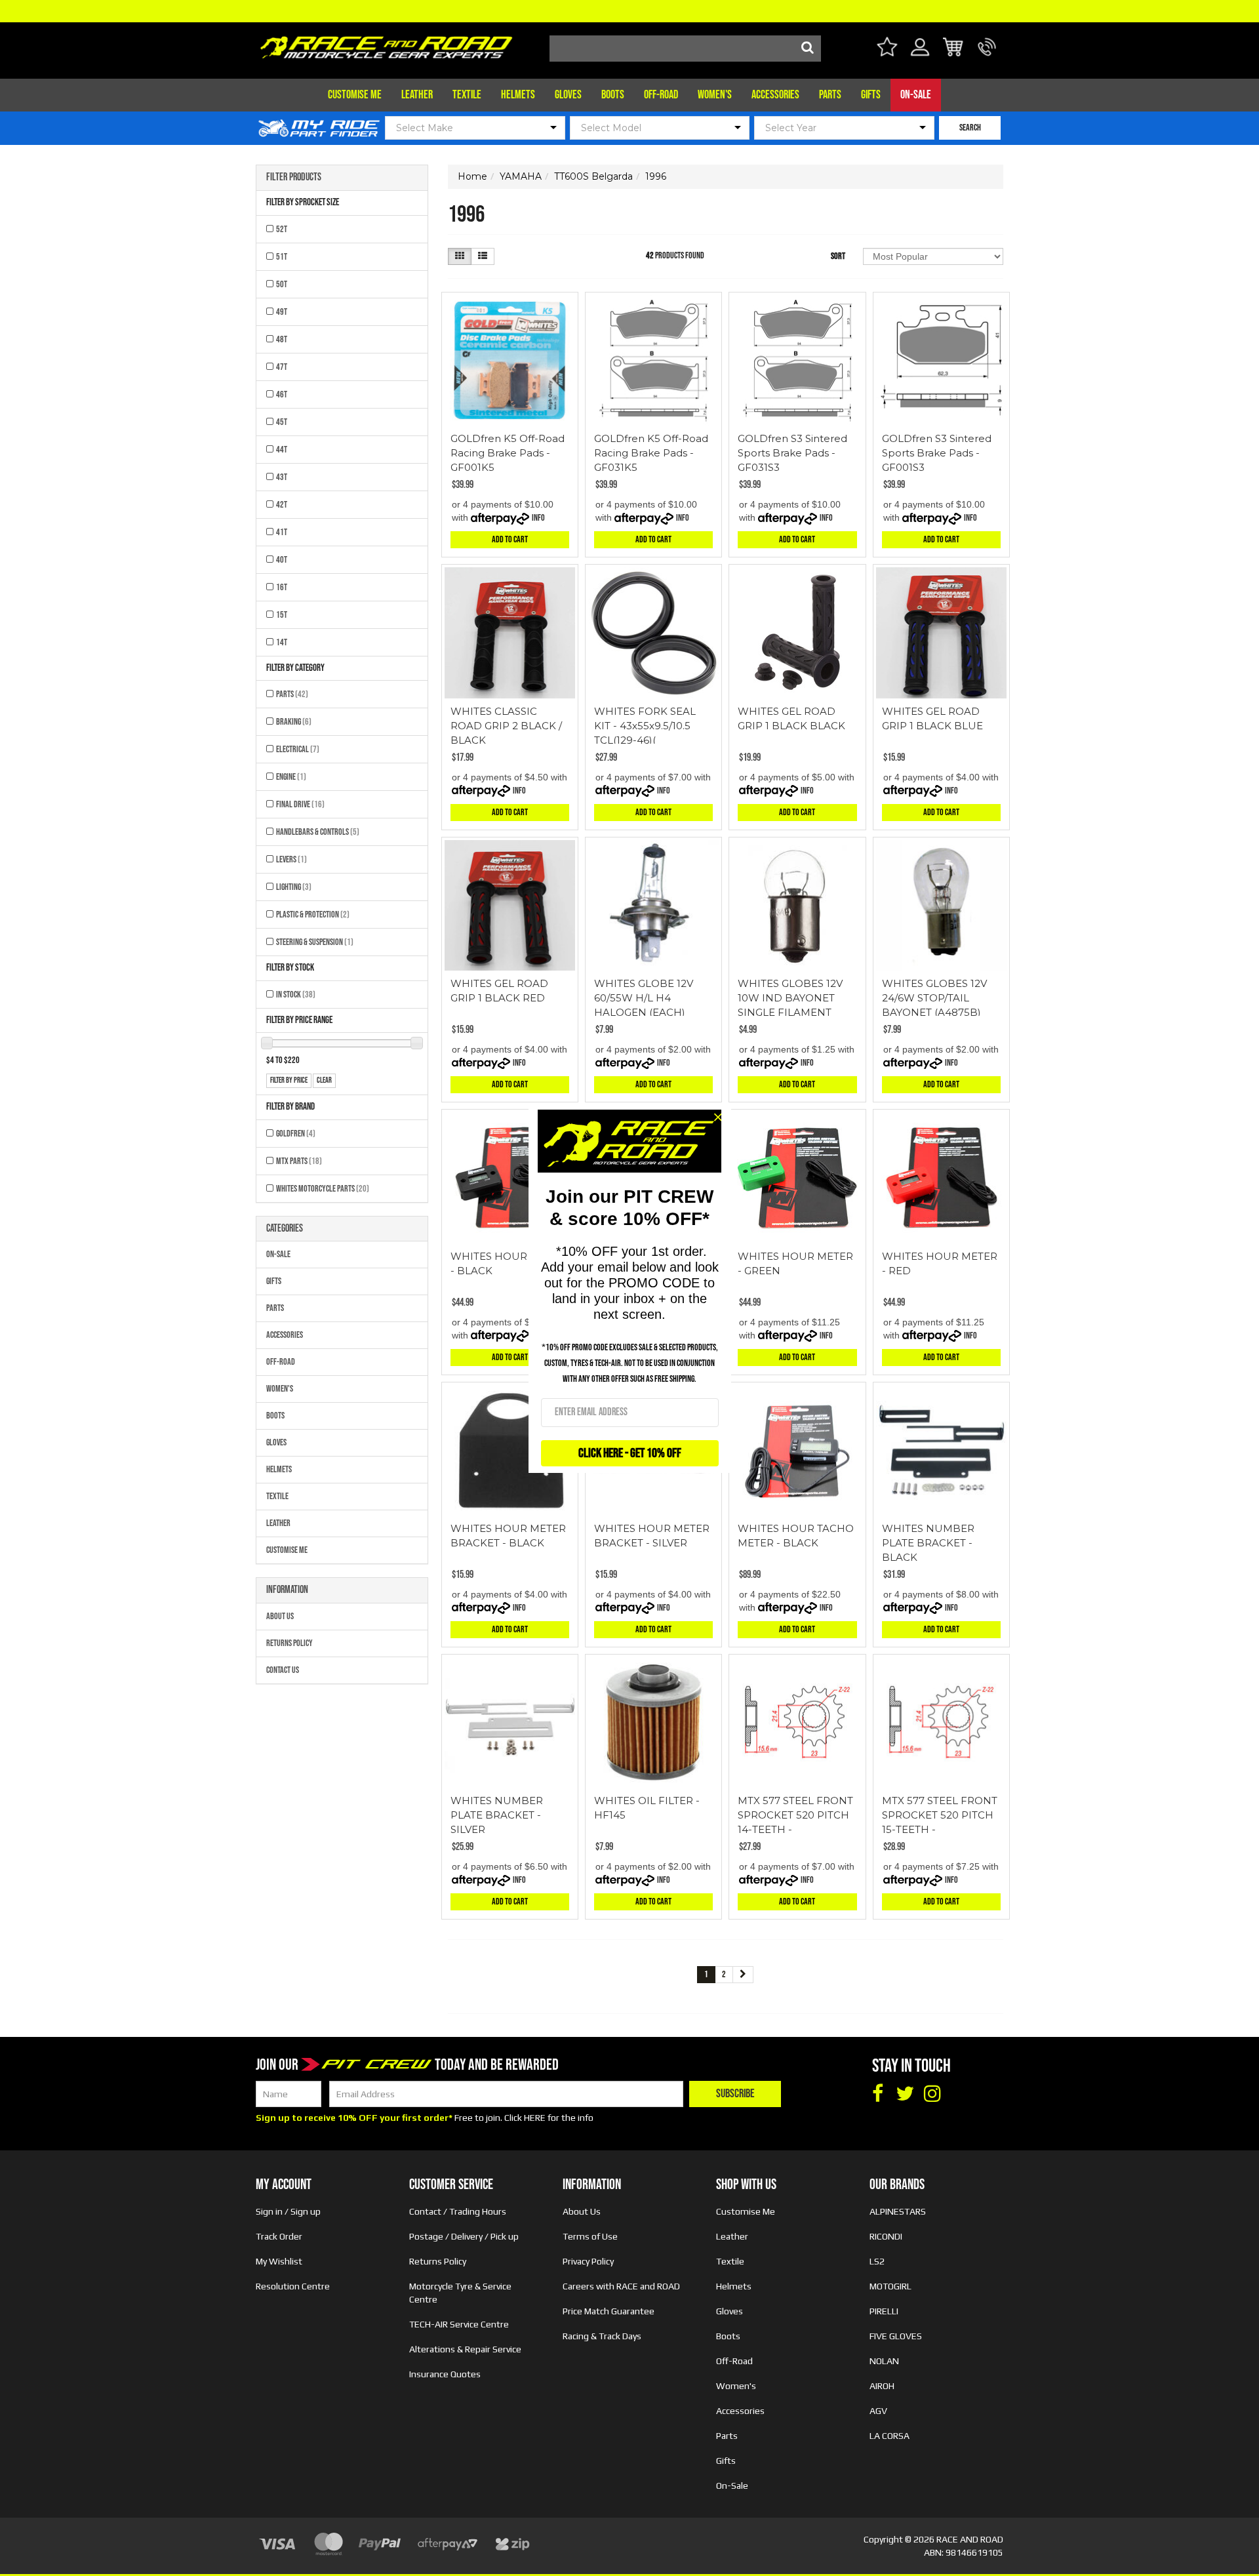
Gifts (871, 95)
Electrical (298, 749)
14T (282, 642)
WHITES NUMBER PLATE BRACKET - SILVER (497, 1815)
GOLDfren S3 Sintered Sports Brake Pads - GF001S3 (937, 453)
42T (282, 505)
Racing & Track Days (602, 2336)
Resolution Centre (293, 2286)
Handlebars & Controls (318, 832)
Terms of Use (590, 2236)
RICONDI (886, 2236)
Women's (715, 95)
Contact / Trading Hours (458, 2211)
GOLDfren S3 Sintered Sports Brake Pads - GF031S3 (792, 453)
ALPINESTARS (898, 2211)
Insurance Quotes (445, 2374)
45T (282, 422)
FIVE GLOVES (896, 2336)
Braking (294, 722)
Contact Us (283, 1670)
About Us (280, 1616)
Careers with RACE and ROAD (621, 2286)
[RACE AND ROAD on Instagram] (932, 2094)
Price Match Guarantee (609, 2311)
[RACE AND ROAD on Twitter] (905, 2094)
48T (282, 339)
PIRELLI (884, 2311)
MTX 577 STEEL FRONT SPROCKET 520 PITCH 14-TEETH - (795, 1815)
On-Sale (916, 95)
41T (282, 532)
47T (282, 367)
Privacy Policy (588, 2261)
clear (324, 1080)
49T (282, 312)
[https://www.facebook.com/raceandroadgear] (877, 2094)
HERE (535, 2118)
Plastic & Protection (313, 915)
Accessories (775, 95)
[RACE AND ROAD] (386, 44)
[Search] (808, 49)
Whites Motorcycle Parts (323, 1189)
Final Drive (300, 804)
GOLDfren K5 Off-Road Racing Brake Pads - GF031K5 (651, 453)
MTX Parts (299, 1161)
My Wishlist (279, 2261)
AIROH (882, 2386)
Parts (830, 95)
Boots (613, 95)
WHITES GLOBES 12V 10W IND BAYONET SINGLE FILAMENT (790, 998)
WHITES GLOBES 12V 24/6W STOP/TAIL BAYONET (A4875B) (934, 998)
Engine (291, 777)
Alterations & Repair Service (465, 2349)
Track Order (279, 2236)
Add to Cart (510, 539)
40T (282, 560)
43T (282, 477)
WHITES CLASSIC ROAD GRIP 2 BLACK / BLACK (506, 726)
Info (538, 518)
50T (282, 284)
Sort (838, 256)
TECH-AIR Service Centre (459, 2324)
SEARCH (970, 128)
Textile (467, 95)
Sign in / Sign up (288, 2211)
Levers (291, 859)
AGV (878, 2411)
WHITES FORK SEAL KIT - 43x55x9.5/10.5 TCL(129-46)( (645, 726)
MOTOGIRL (890, 2286)
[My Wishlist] (887, 49)
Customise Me (355, 95)
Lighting (294, 887)
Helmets (518, 95)
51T (282, 257)
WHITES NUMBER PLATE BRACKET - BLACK (928, 1543)
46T (282, 394)
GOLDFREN (296, 1134)
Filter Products (294, 178)
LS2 (877, 2261)
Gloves (568, 95)
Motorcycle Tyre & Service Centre (460, 2293)
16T (282, 587)
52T (282, 229)
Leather (417, 95)
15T (282, 615)
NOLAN (884, 2361)
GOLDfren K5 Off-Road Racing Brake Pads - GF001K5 (508, 453)
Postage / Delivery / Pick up (464, 2236)
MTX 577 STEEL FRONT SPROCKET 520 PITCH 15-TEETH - (940, 1815)
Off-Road (661, 95)
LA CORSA (889, 2436)
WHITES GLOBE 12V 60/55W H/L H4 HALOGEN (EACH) (644, 998)
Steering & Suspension (315, 942)
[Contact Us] (987, 55)
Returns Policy (290, 1643)
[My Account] (920, 55)
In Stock (296, 995)
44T (282, 450)
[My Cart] (954, 49)
